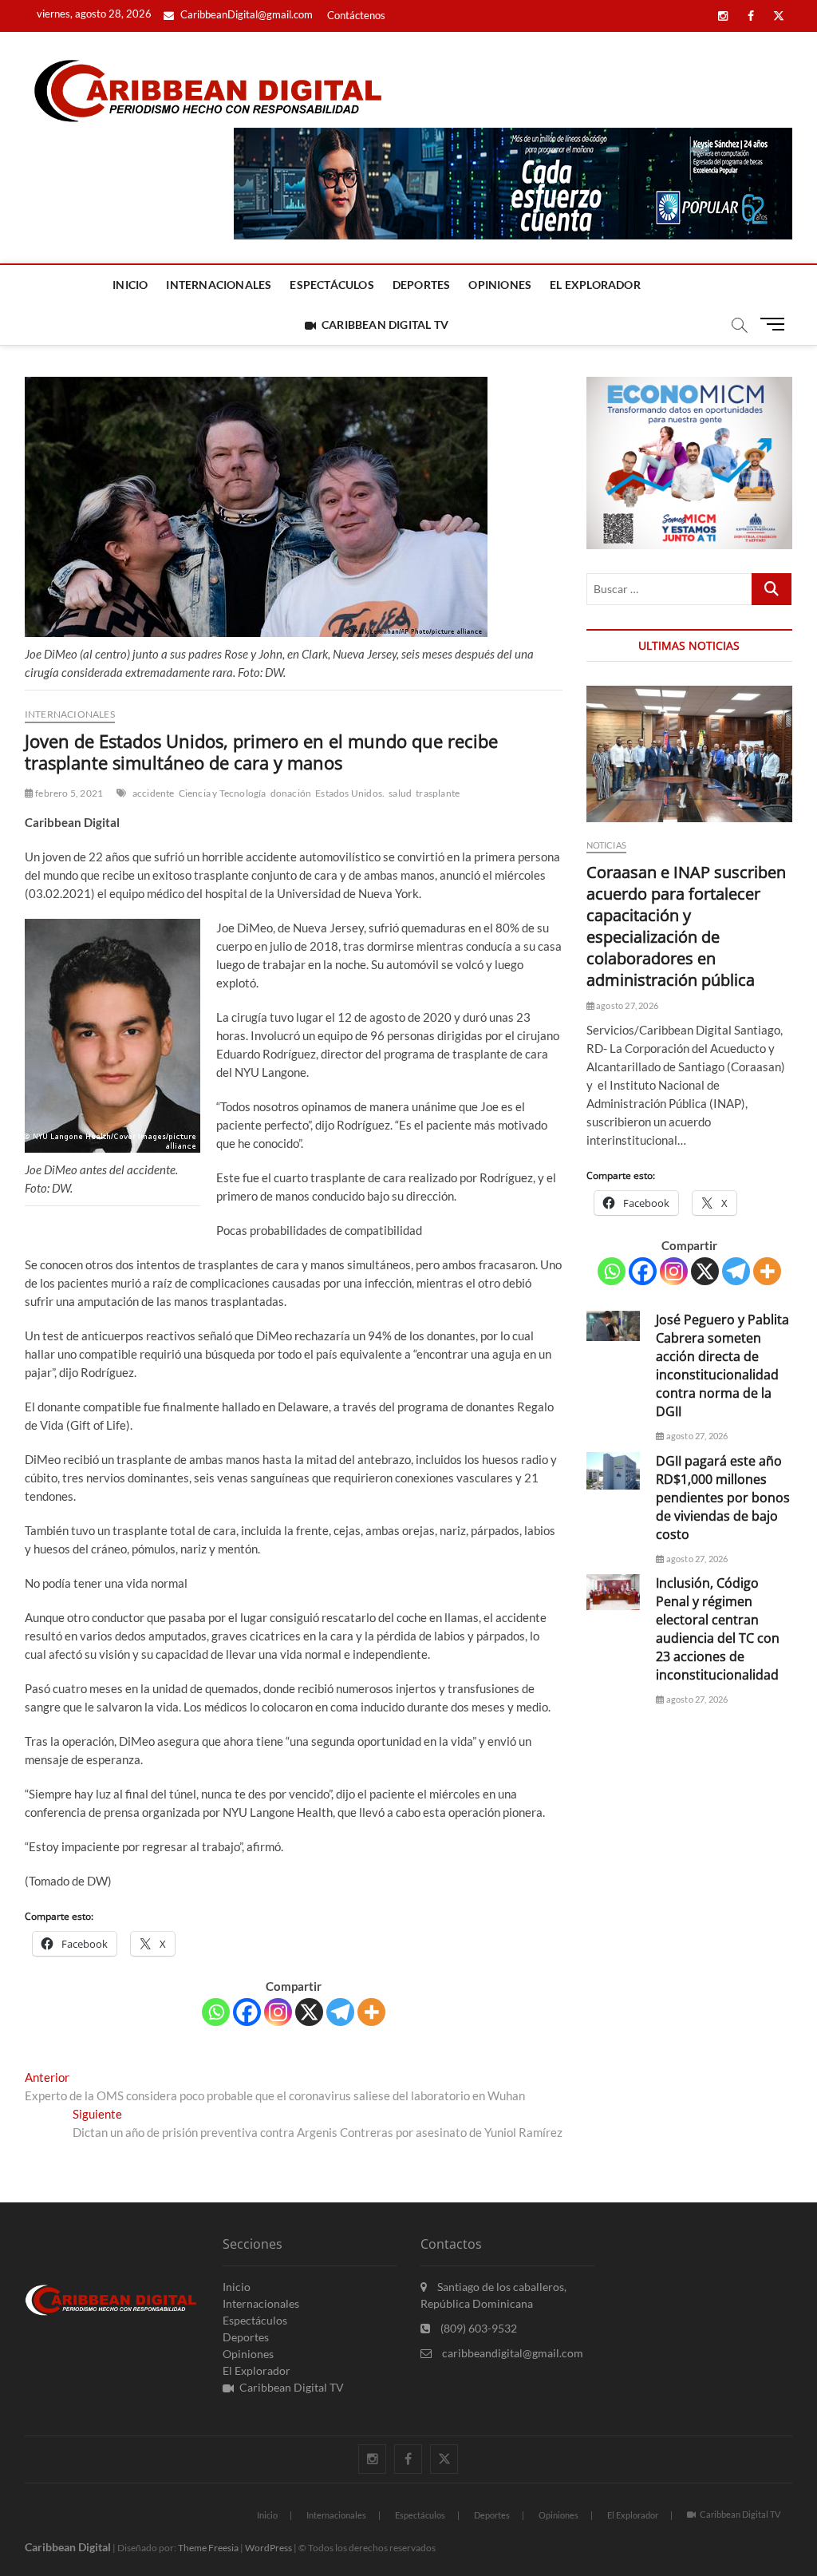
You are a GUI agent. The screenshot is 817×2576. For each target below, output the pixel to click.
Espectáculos (332, 285)
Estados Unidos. (350, 793)
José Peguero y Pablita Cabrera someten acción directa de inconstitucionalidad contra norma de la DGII (722, 1365)
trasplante (438, 793)
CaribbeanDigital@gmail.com (245, 14)
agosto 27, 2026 (626, 1005)
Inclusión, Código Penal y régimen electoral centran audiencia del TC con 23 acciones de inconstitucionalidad (718, 1629)
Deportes (422, 285)
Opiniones (500, 285)
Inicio (130, 285)
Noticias (607, 845)
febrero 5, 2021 (68, 793)
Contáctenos (356, 15)
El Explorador (595, 285)
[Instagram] (278, 2012)
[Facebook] (247, 2012)
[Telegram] (340, 2012)
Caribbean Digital (68, 2547)
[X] (309, 2012)
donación (291, 793)
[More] (371, 2012)
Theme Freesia (208, 2548)
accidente (154, 793)
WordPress (268, 2548)
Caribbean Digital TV (385, 324)
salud (400, 793)
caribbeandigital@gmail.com (511, 2353)
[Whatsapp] (216, 2012)
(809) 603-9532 (478, 2328)
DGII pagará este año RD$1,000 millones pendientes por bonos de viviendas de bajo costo (723, 1498)
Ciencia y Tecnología (223, 793)
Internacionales (219, 285)
